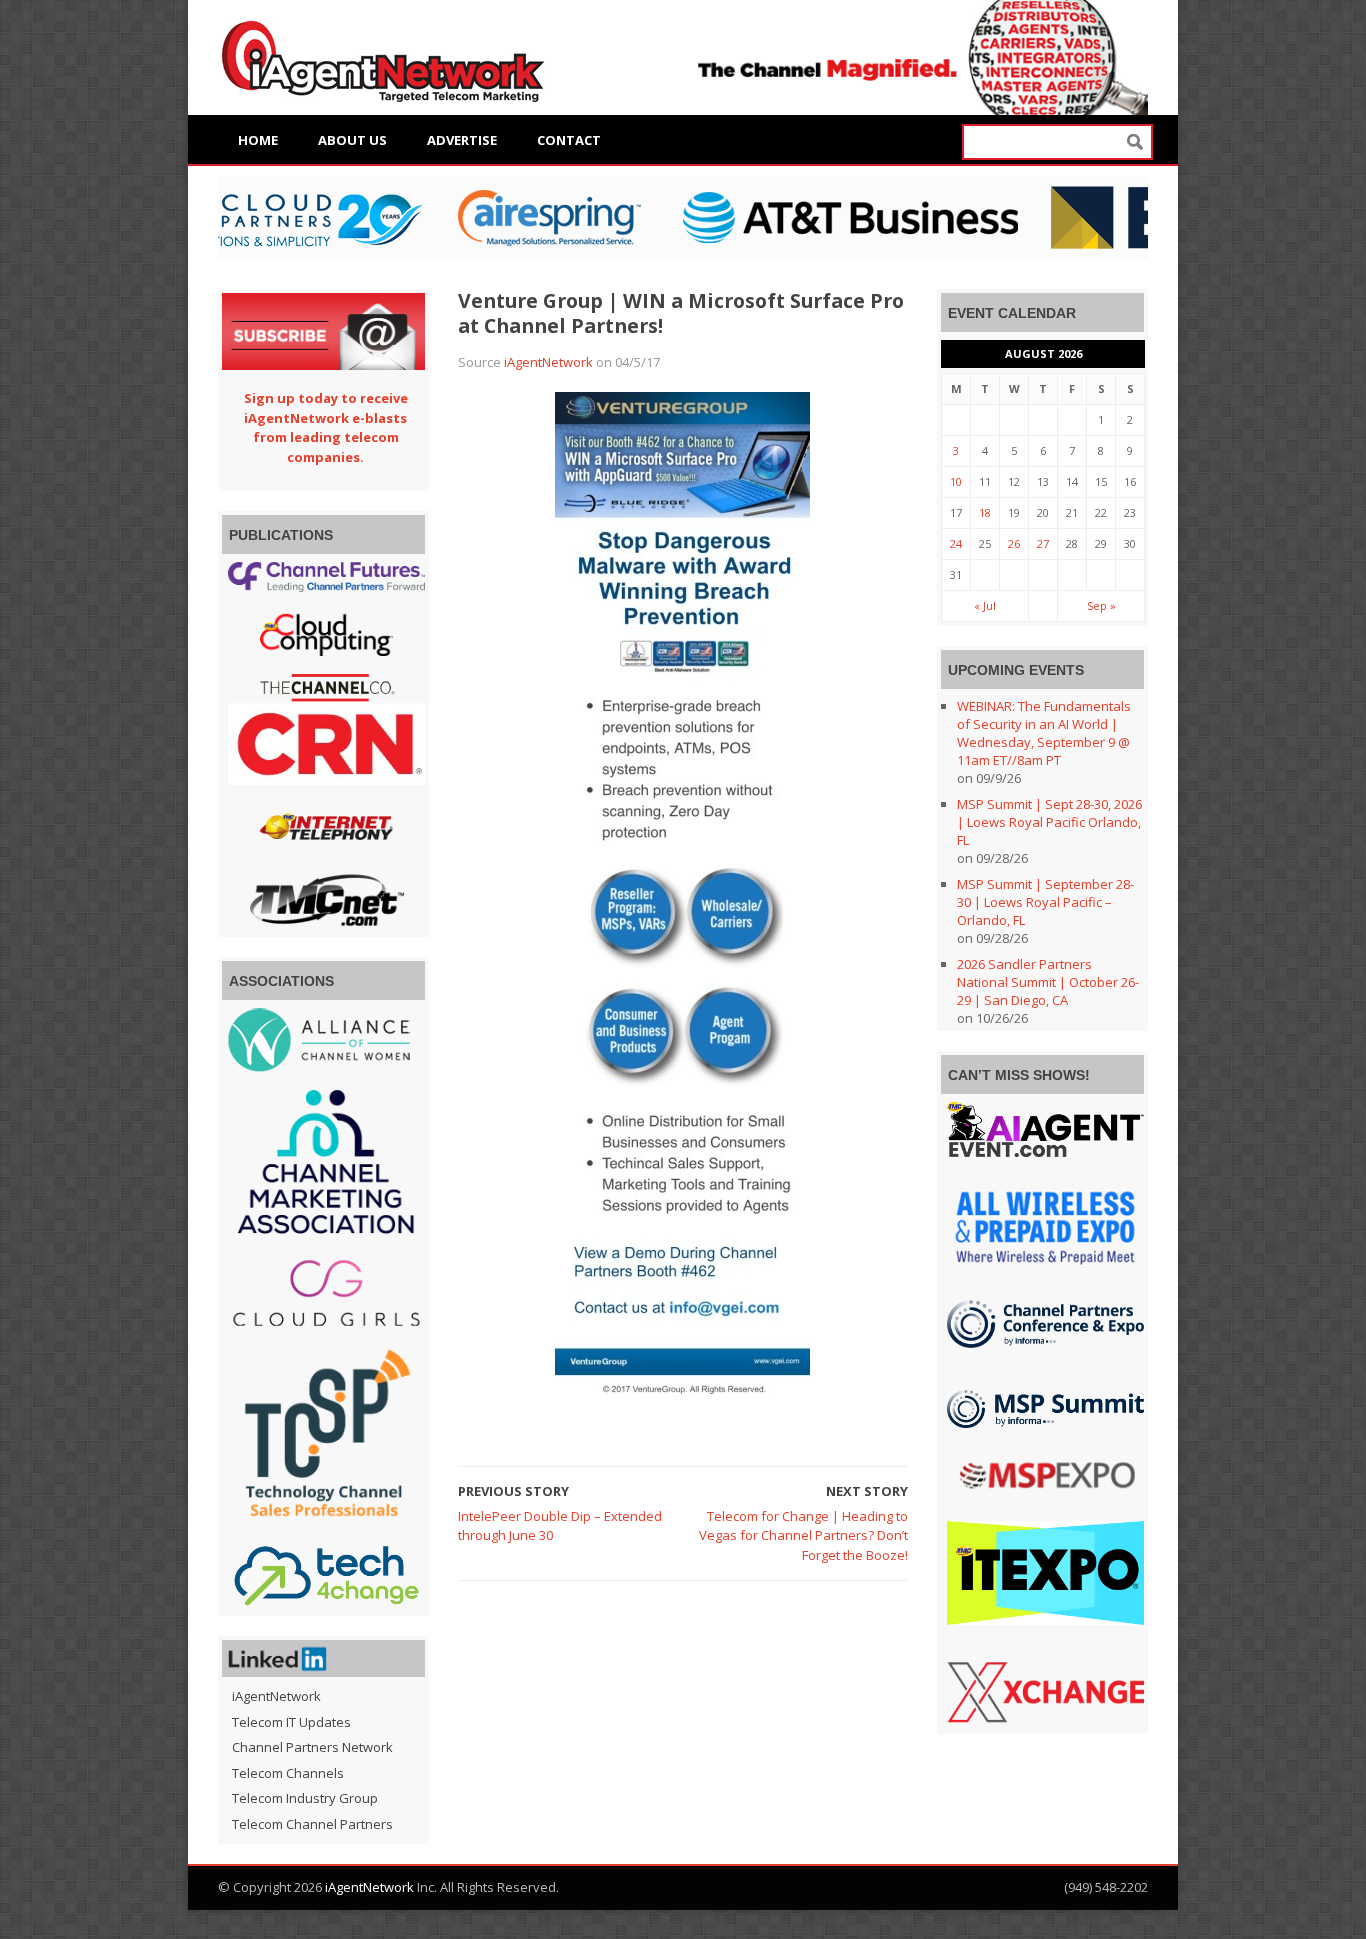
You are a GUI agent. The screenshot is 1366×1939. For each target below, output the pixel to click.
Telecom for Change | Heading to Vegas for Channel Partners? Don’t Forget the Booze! (803, 1535)
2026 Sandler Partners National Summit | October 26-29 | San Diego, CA (1048, 982)
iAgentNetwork (548, 362)
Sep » (1101, 605)
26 (1014, 543)
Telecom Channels (288, 1773)
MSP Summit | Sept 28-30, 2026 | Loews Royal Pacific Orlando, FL (1049, 822)
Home (258, 140)
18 (985, 512)
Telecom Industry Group (305, 1798)
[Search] (1135, 142)
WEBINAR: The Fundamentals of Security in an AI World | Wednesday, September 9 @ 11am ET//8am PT (1044, 733)
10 (956, 481)
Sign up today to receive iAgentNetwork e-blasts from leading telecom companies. (326, 427)
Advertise (462, 140)
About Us (352, 140)
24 (956, 543)
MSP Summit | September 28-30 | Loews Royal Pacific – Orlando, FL (1045, 902)
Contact (569, 140)
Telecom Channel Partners (312, 1824)
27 (1043, 543)
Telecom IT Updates (291, 1722)
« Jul (985, 605)
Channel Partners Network (312, 1747)
